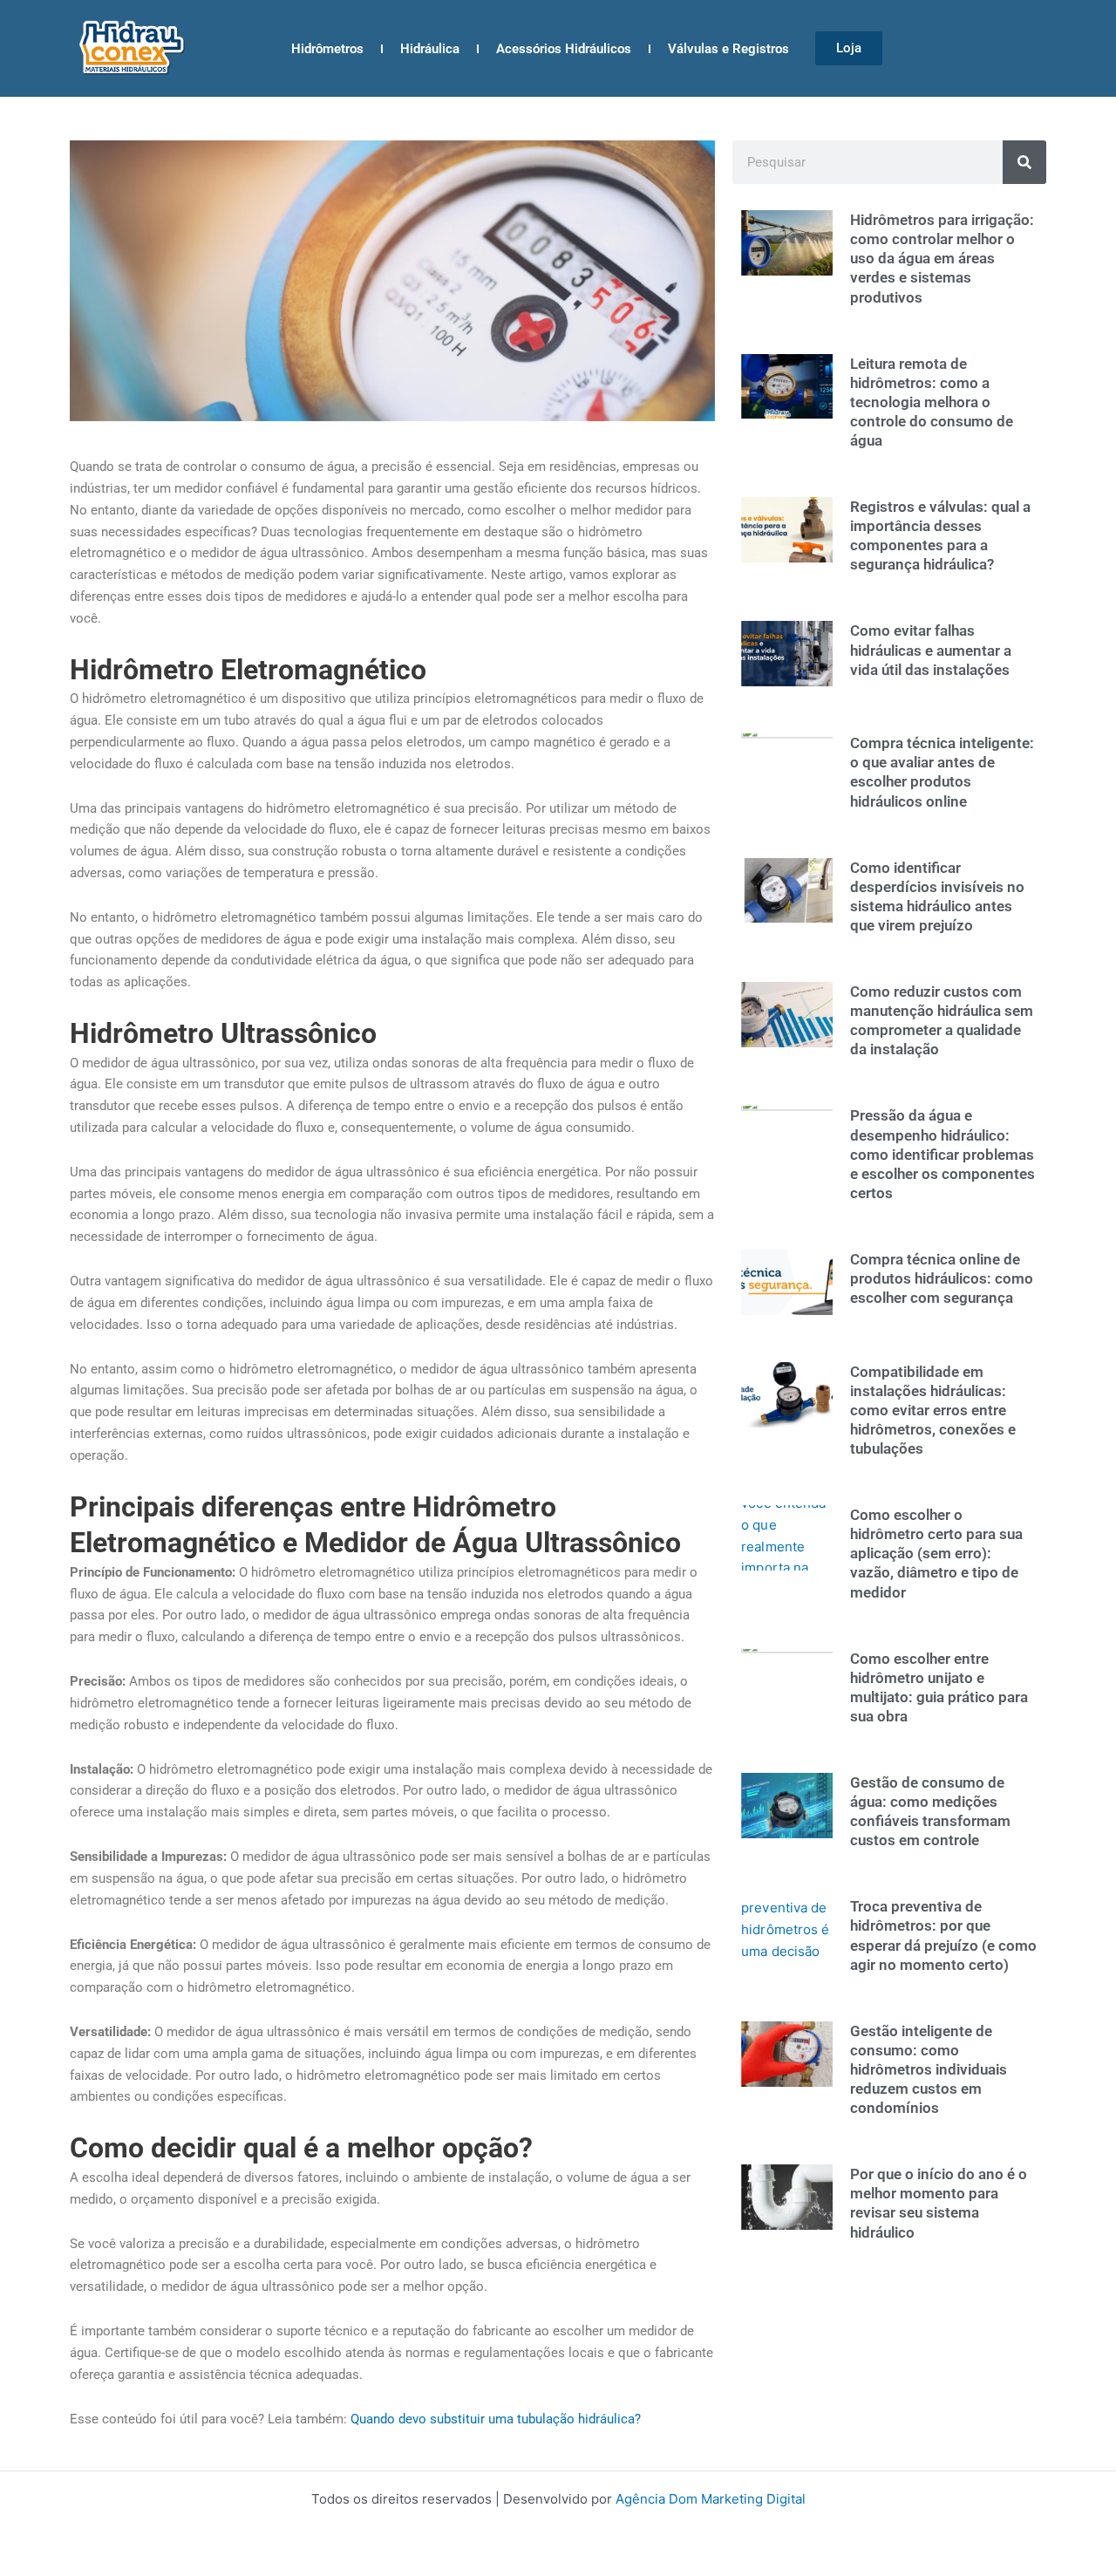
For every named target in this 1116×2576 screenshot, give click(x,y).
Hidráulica (430, 49)
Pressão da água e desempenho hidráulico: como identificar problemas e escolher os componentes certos (942, 1154)
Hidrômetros (327, 49)
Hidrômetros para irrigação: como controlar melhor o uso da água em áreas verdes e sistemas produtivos (942, 258)
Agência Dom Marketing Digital (711, 2499)
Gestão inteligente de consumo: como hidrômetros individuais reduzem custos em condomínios (929, 2069)
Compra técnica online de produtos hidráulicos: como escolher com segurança (942, 1278)
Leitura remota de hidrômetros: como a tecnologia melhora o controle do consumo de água (932, 402)
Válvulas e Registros (728, 49)
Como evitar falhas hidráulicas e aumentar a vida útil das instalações (931, 650)
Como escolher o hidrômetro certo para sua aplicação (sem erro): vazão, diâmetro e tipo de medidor (936, 1553)
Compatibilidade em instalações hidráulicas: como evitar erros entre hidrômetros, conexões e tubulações (933, 1410)
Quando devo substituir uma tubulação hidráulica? (496, 2419)
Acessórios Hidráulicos (564, 49)
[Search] (1024, 162)
